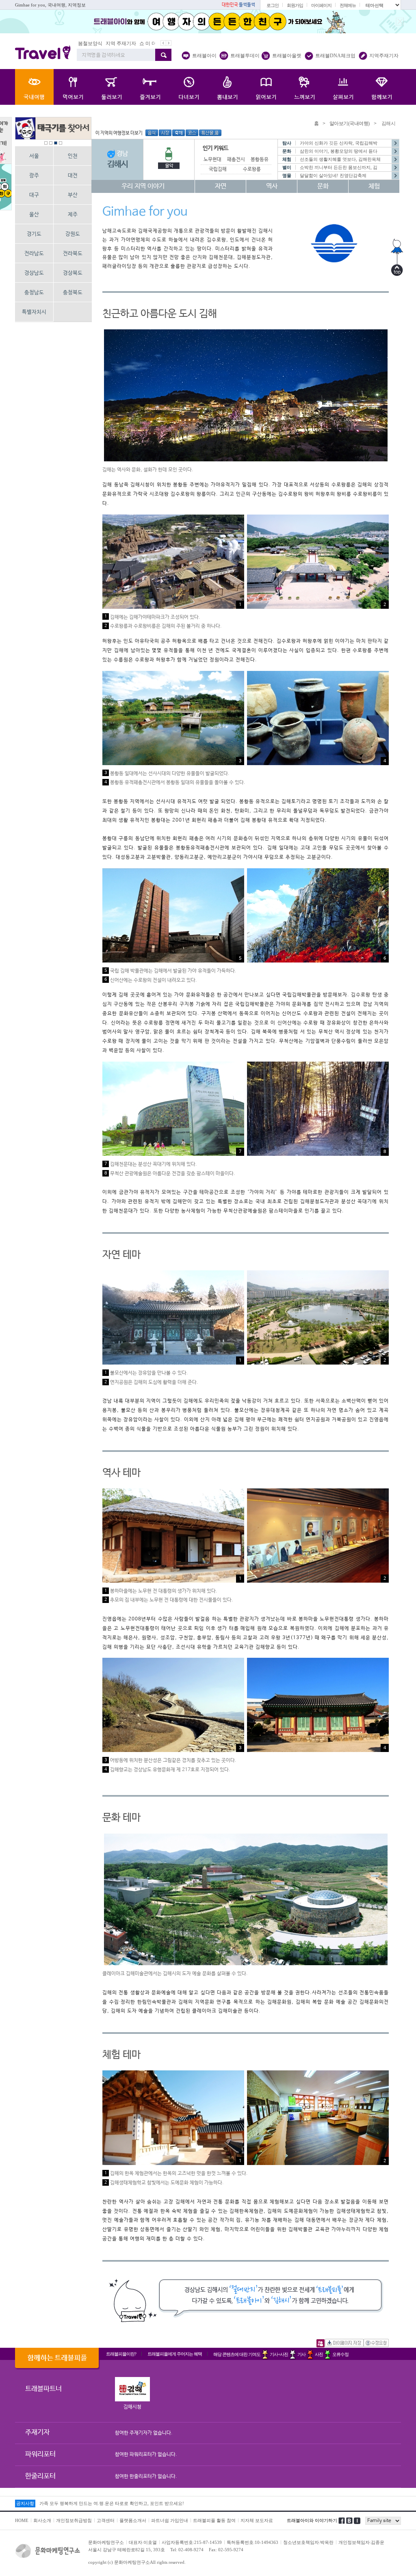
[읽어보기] (266, 87)
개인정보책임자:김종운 (361, 2542)
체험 (374, 186)
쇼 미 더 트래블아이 (100, 43)
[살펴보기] (343, 87)
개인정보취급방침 (74, 2520)
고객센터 (106, 2520)
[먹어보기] (73, 87)
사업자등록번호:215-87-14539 (192, 2542)
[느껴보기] (304, 87)
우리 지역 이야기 (143, 186)
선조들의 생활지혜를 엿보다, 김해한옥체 (340, 159)
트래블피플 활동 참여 (214, 2520)
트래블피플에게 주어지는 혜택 (175, 2354)
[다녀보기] (189, 87)
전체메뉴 (348, 5)
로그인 (273, 5)
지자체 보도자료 (257, 2520)
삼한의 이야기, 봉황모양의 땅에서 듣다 (339, 151)
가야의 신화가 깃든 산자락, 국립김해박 (339, 143)
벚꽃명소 (147, 43)
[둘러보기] (112, 87)
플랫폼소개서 (133, 2520)
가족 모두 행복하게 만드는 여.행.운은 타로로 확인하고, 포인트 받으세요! (112, 2505)
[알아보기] (34, 87)
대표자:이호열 (143, 2542)
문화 (323, 186)
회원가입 (295, 5)
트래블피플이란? (121, 2354)
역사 (272, 186)
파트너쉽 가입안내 (170, 2520)
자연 (221, 186)
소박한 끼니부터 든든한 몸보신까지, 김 (339, 167)
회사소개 (42, 2520)
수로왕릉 (252, 169)
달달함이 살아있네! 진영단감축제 (333, 175)
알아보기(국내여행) (350, 123)
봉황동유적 (262, 160)
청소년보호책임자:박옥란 (308, 2542)
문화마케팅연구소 (106, 2542)
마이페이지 (321, 5)
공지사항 (25, 2503)
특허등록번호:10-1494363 (252, 2542)
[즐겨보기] (150, 87)
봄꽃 (129, 43)
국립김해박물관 (224, 169)
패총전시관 (238, 160)
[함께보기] (382, 87)
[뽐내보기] (227, 87)
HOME (22, 2520)
